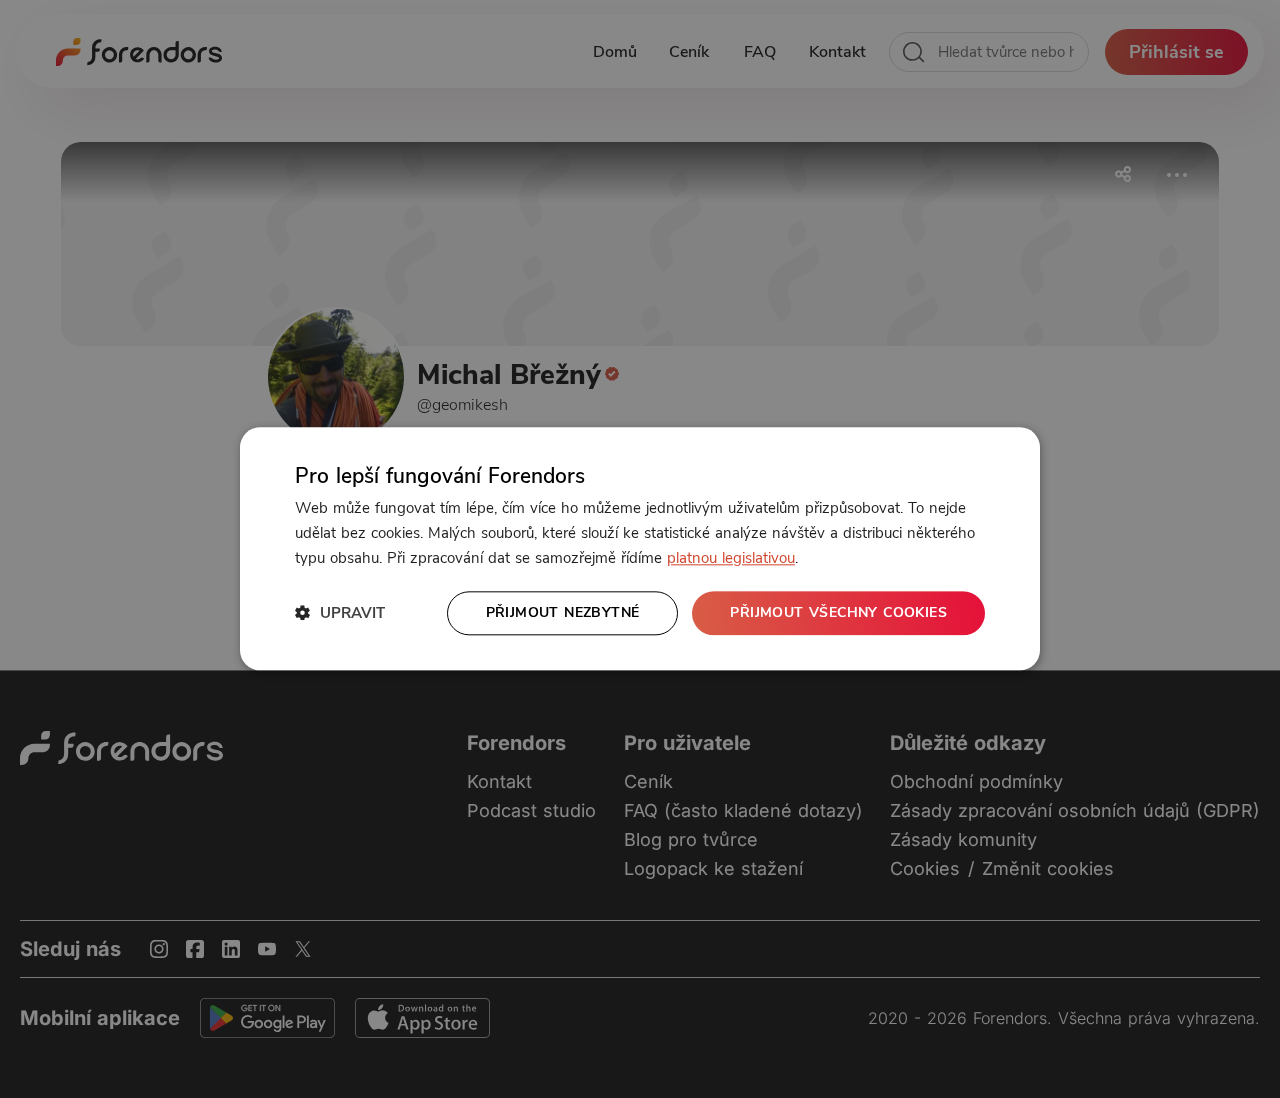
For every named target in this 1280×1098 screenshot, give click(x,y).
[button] (340, 613)
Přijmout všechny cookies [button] (838, 612)
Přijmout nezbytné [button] (563, 612)
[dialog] (640, 548)
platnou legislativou (731, 558)
